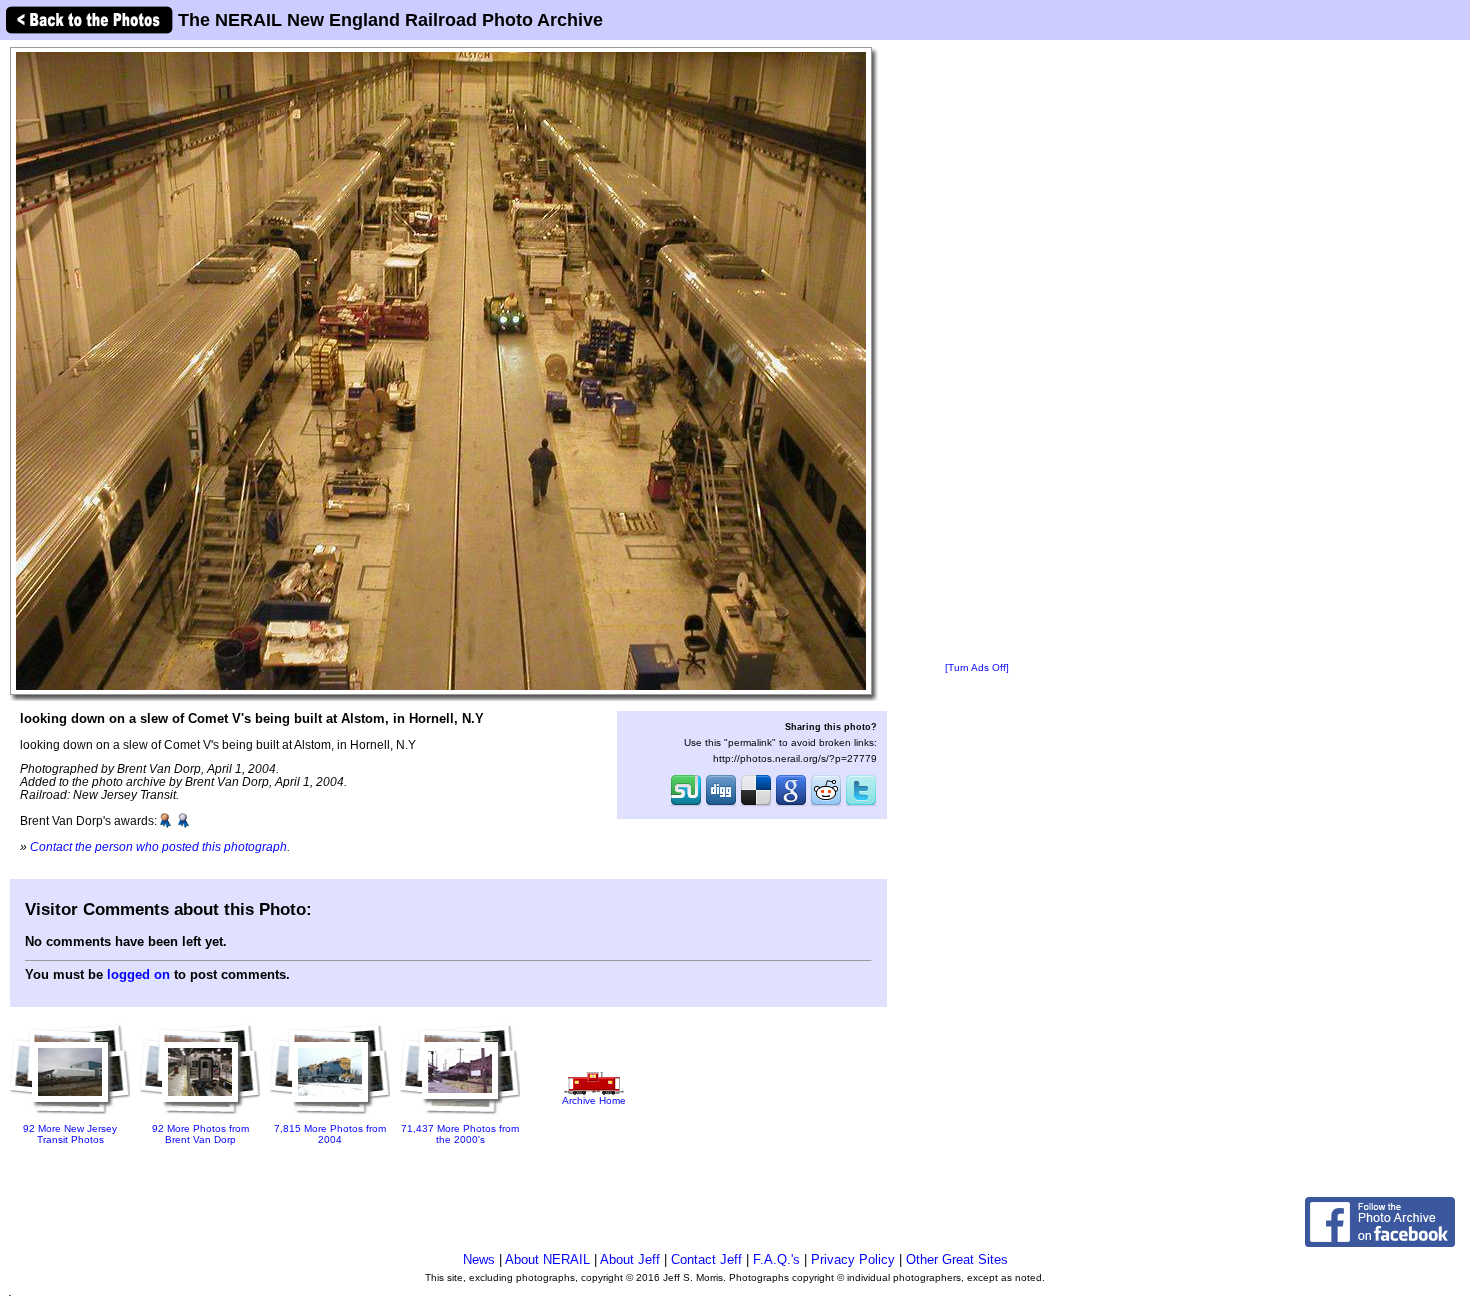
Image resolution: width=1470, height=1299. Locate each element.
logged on (138, 974)
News (479, 1259)
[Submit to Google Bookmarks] (791, 804)
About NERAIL (547, 1259)
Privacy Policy (853, 1259)
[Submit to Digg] (721, 804)
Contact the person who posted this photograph (158, 846)
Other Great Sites (957, 1259)
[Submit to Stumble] (686, 804)
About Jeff (630, 1259)
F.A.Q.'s (776, 1259)
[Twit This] (861, 804)
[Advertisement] (977, 352)
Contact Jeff (706, 1259)
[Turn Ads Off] (977, 667)
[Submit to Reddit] (826, 804)
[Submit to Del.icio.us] (756, 804)
